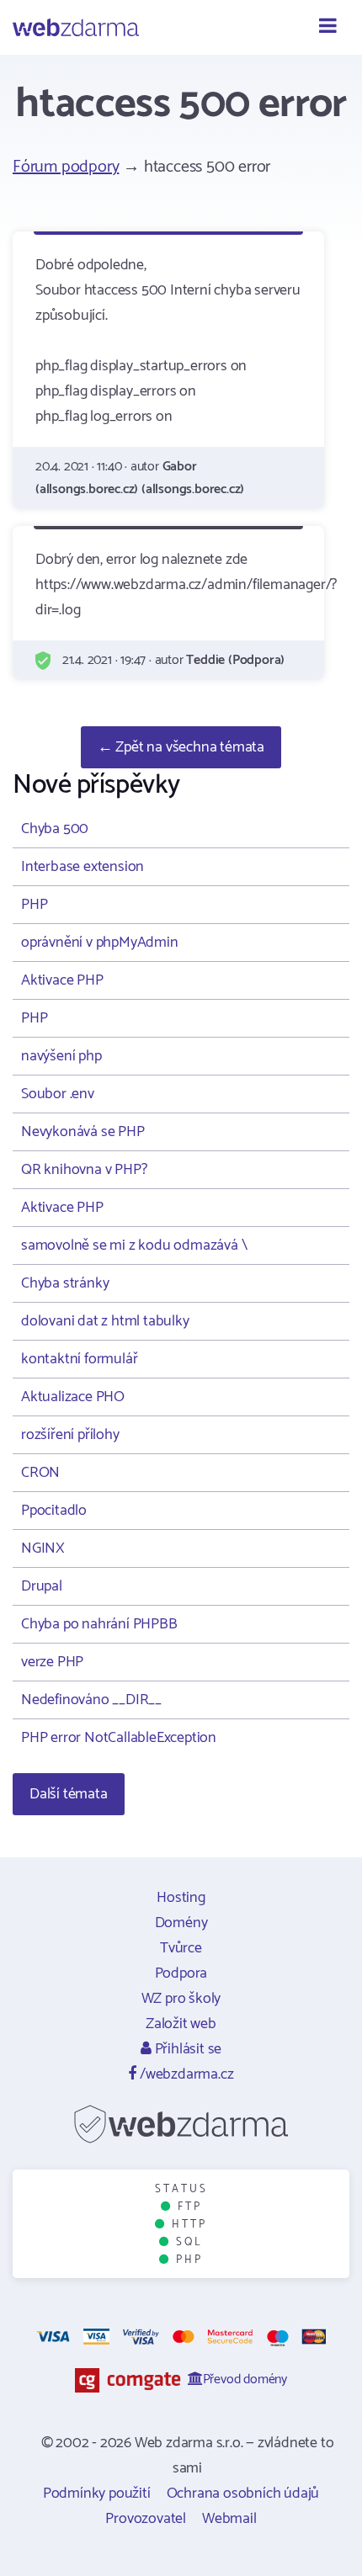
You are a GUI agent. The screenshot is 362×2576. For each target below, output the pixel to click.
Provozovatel (146, 2519)
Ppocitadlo (54, 1511)
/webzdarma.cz (185, 2074)
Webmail (229, 2519)
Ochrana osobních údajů (243, 2494)
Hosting (181, 1898)
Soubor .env (58, 1094)
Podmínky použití (97, 2494)
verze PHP (52, 1662)
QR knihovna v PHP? (84, 1170)
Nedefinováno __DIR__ (91, 1700)
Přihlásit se (186, 2049)
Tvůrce (181, 1948)
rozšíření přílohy (70, 1435)
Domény (181, 1923)
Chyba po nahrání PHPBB (99, 1624)
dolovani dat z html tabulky (105, 1321)
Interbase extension (83, 867)
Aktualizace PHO (73, 1397)
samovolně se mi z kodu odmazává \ (134, 1246)
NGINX (43, 1548)
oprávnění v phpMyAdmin (100, 943)
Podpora (181, 1973)
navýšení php (61, 1056)
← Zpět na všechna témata (181, 747)
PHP (34, 905)
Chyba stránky (65, 1283)
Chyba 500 (55, 829)
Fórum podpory (66, 167)
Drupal (42, 1586)
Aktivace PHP (62, 980)
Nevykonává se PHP (83, 1132)
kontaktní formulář (79, 1359)
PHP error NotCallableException (119, 1738)
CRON (40, 1473)
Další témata (69, 1794)
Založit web (181, 2024)
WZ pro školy (181, 1999)
